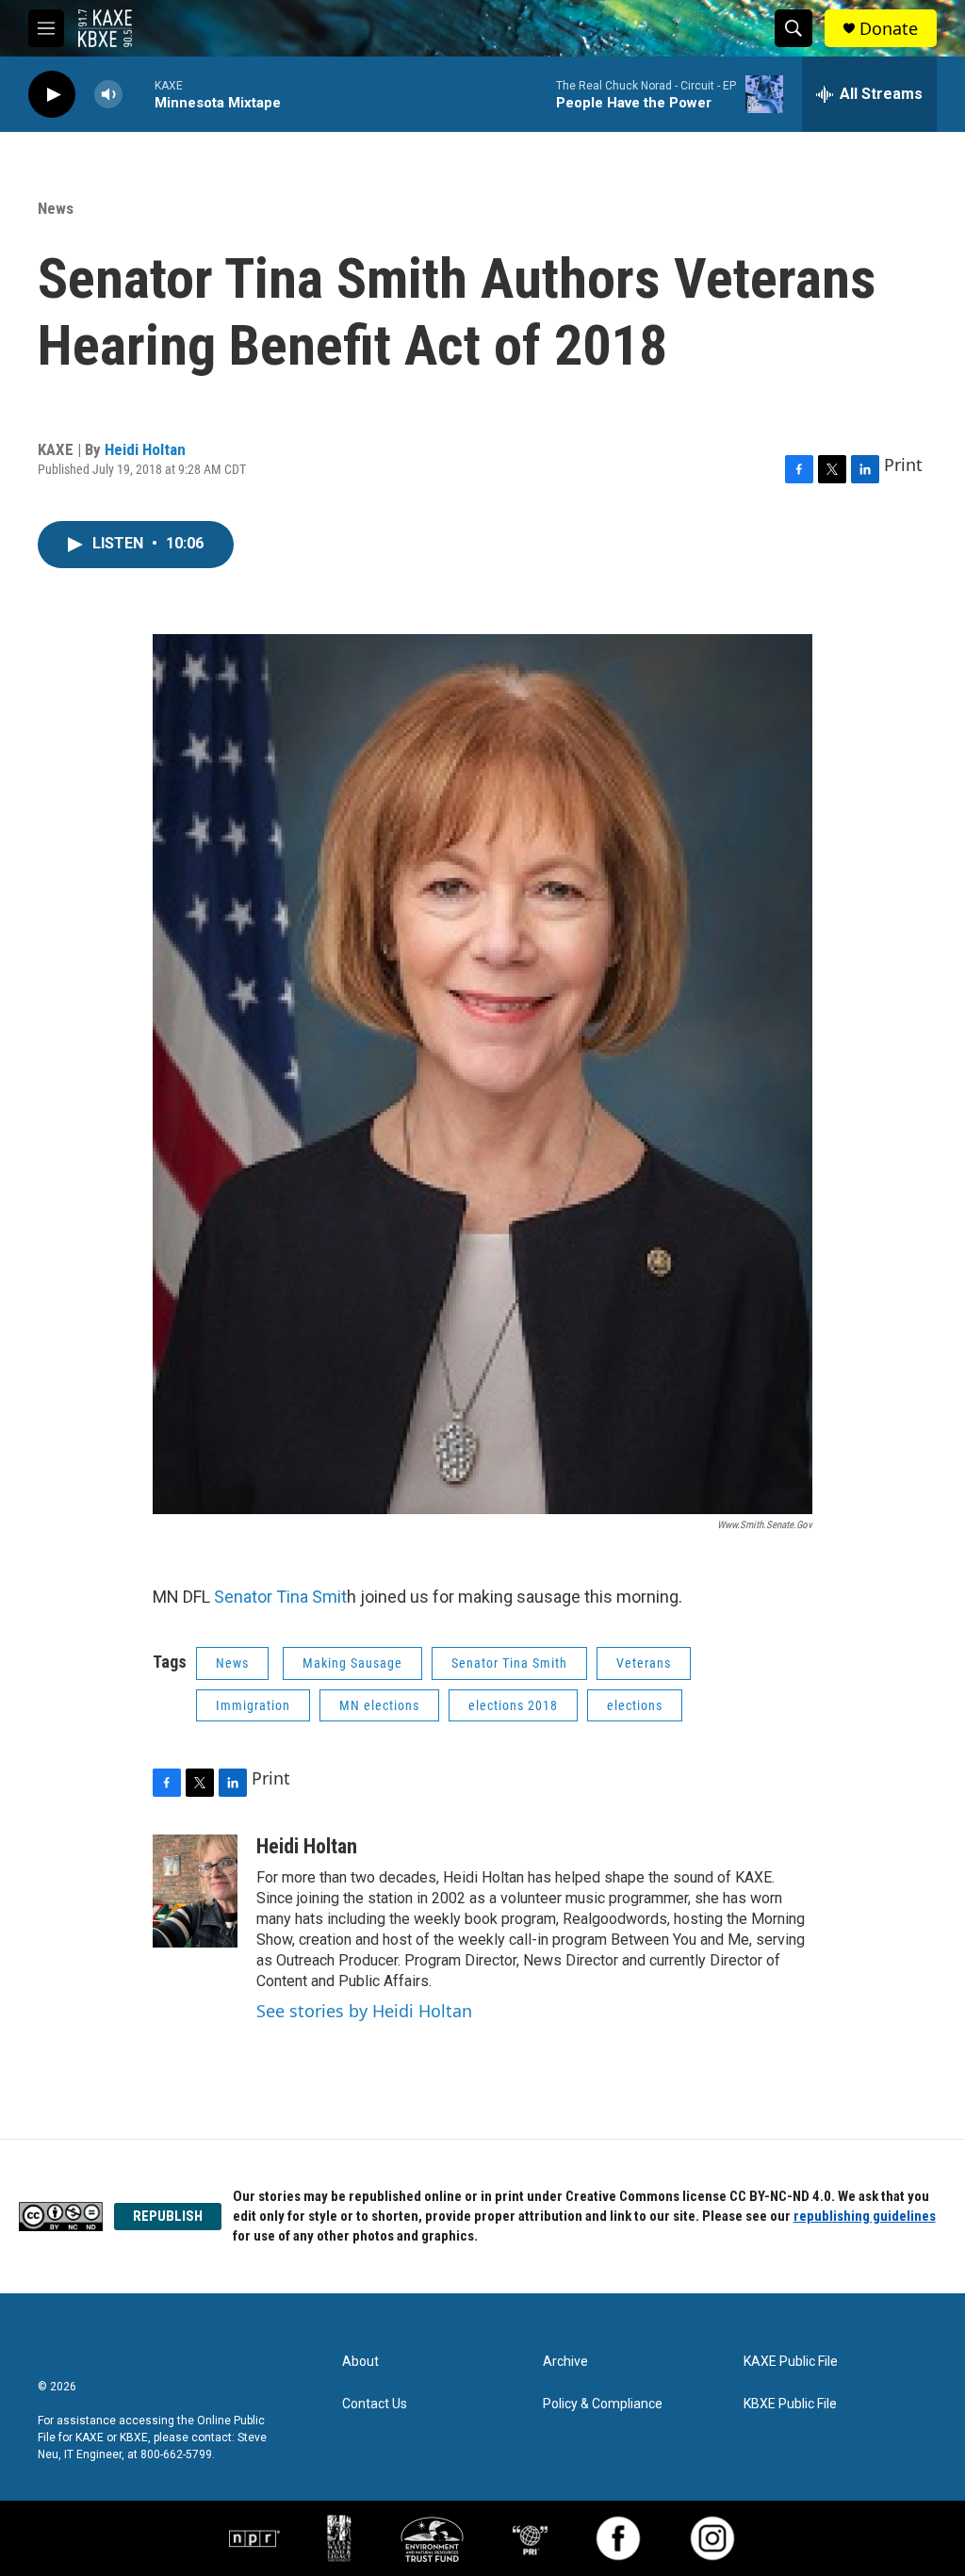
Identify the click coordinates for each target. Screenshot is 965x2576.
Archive (565, 2362)
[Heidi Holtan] (195, 1891)
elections (635, 1705)
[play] (52, 95)
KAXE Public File (791, 2362)
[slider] (139, 94)
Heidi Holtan (145, 449)
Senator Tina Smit (280, 1597)
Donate (889, 29)
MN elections (379, 1705)
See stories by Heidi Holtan (364, 2011)
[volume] (108, 95)
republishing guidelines (865, 2216)
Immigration (253, 1705)
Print (903, 465)
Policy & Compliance (603, 2404)
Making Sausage (352, 1663)
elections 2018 (513, 1705)
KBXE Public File (790, 2404)
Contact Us (375, 2404)
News (56, 208)
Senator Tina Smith (509, 1663)
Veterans (644, 1663)
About (360, 2362)
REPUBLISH (168, 2216)
